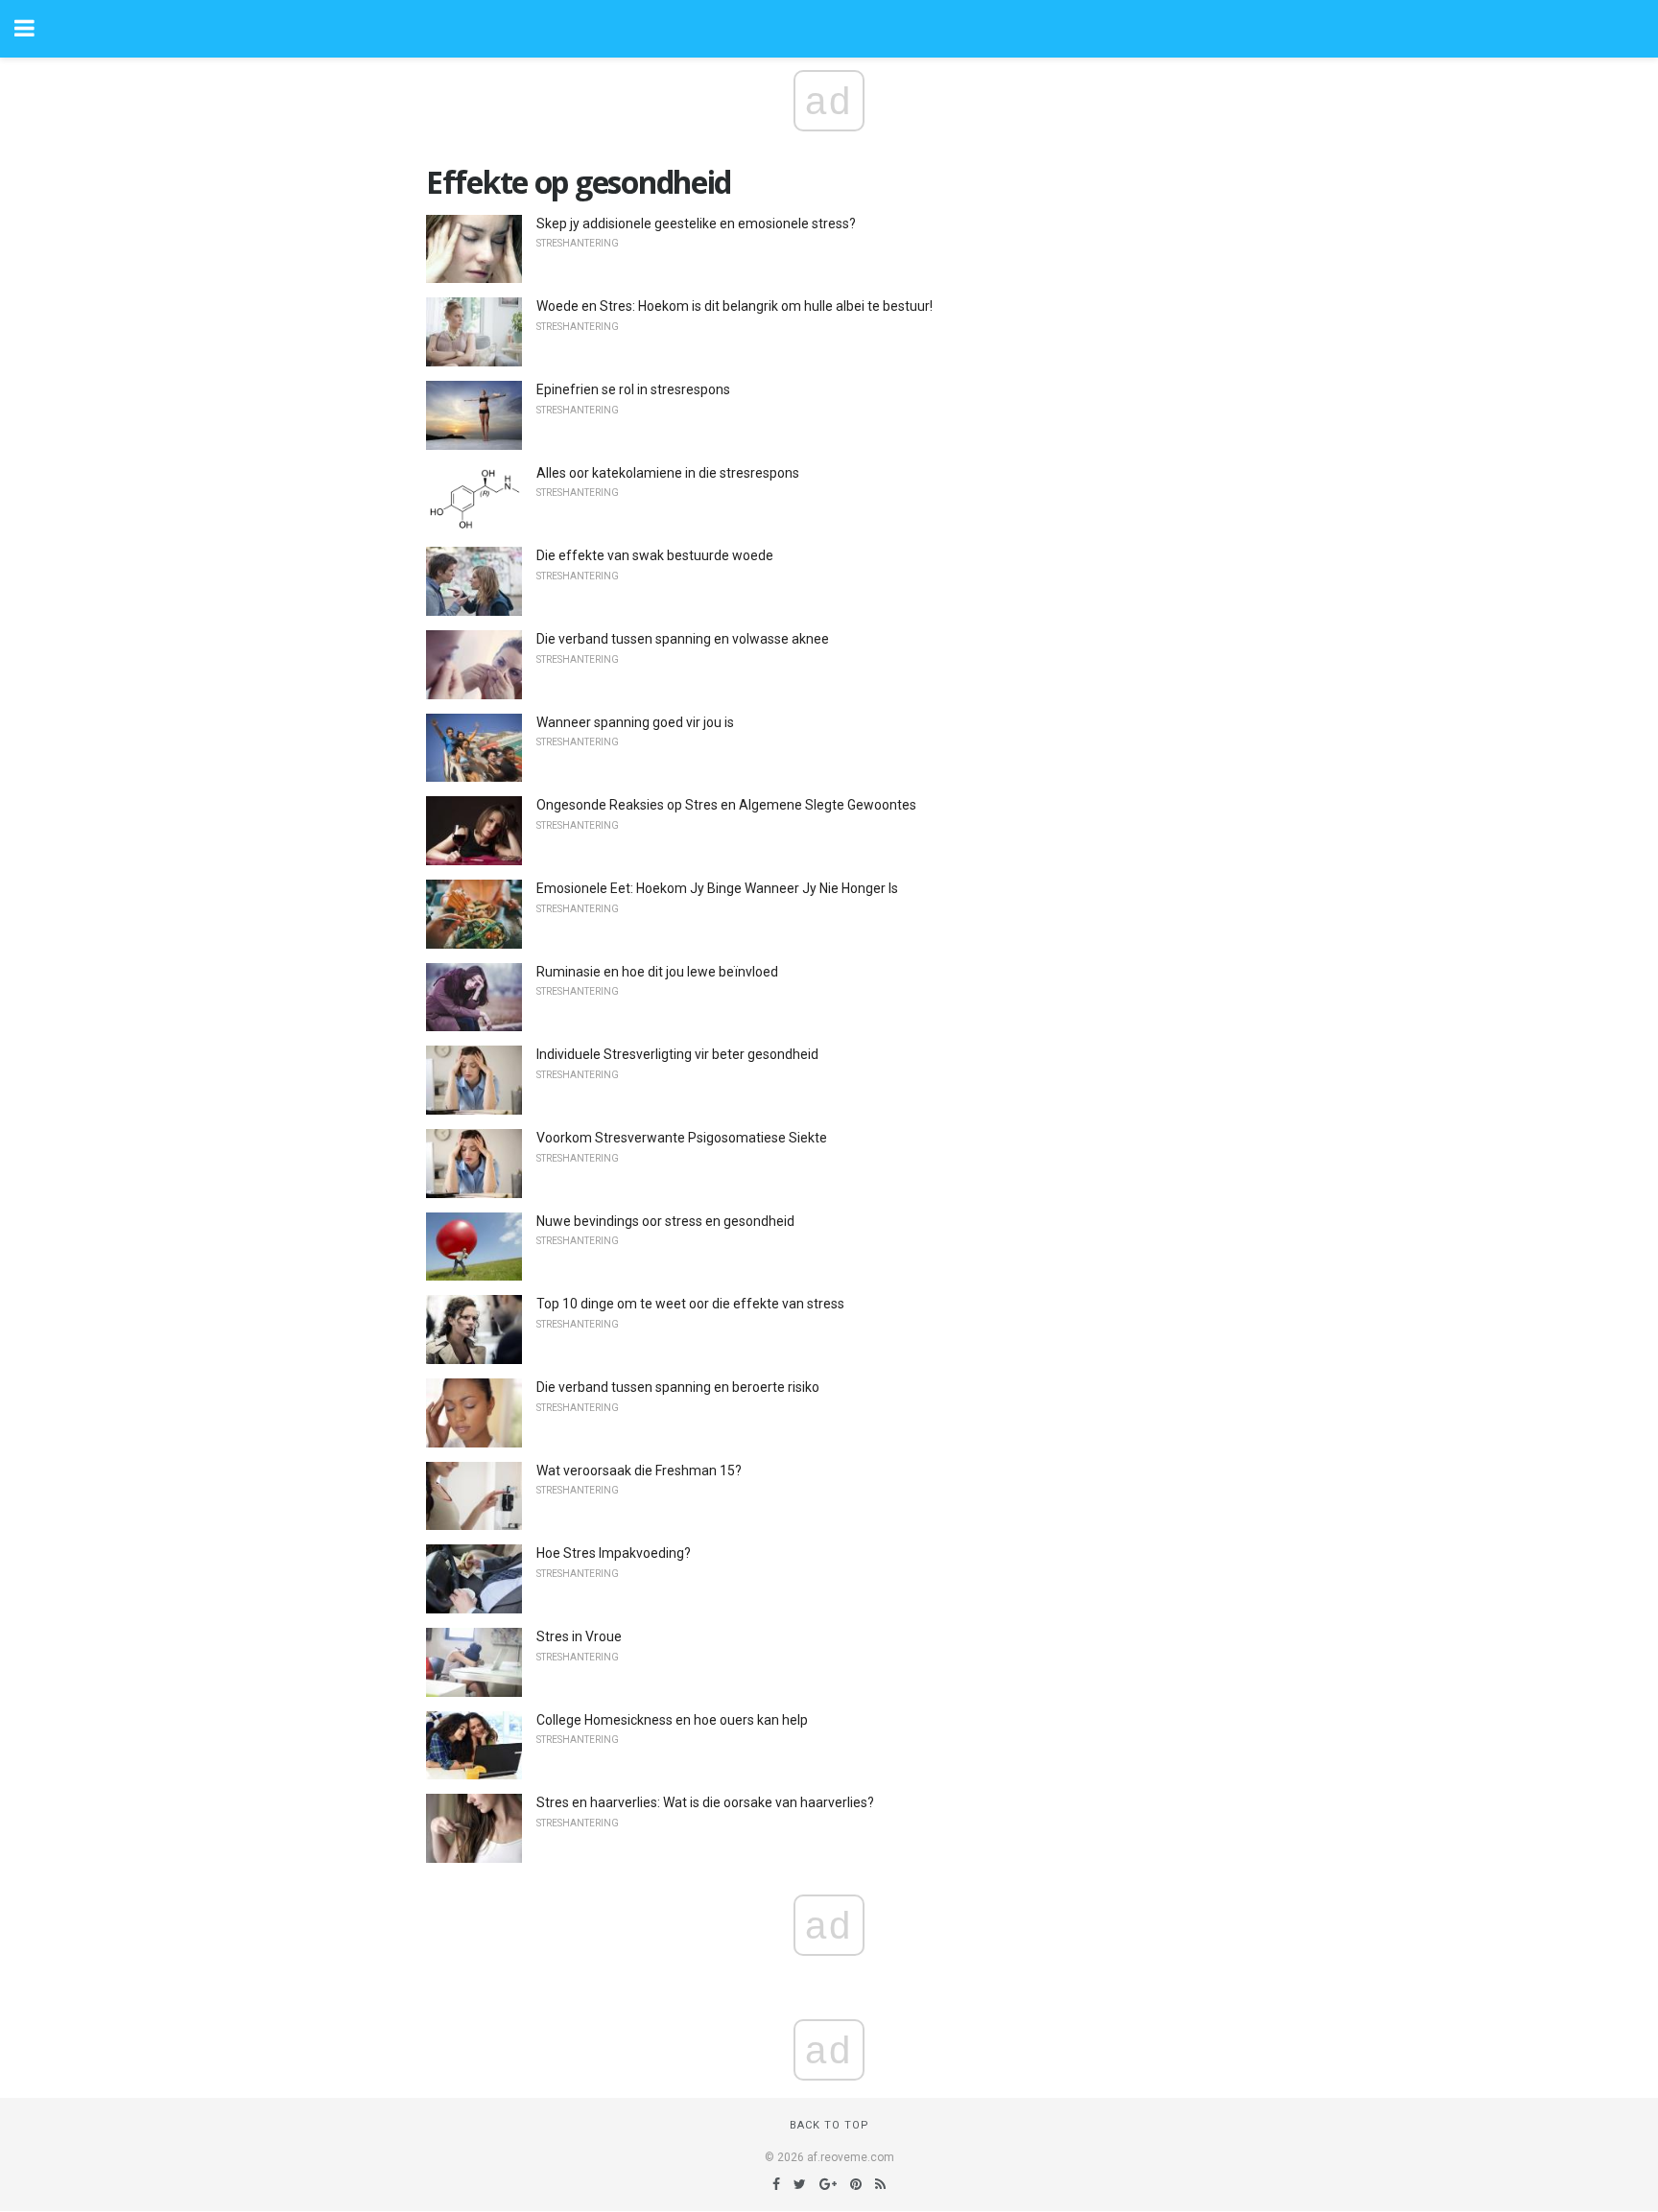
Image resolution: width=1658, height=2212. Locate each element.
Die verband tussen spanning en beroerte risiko (678, 1387)
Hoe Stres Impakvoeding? (614, 1553)
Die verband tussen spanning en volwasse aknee (683, 639)
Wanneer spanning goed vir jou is (635, 722)
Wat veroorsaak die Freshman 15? (639, 1471)
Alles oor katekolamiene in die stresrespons (668, 473)
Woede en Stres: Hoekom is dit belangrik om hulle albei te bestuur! (734, 306)
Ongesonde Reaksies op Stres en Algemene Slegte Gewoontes (726, 805)
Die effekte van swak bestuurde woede (655, 555)
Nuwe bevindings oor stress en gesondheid (665, 1221)
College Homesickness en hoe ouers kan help (672, 1720)
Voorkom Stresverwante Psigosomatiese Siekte (682, 1138)
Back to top (829, 2125)
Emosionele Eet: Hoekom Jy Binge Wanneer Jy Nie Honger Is (717, 888)
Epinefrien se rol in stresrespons (633, 389)
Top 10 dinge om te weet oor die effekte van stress (690, 1304)
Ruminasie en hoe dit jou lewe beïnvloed (657, 972)
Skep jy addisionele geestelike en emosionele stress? (696, 224)
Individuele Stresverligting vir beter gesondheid (677, 1054)
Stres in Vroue (579, 1636)
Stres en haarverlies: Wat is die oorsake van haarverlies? (705, 1802)
